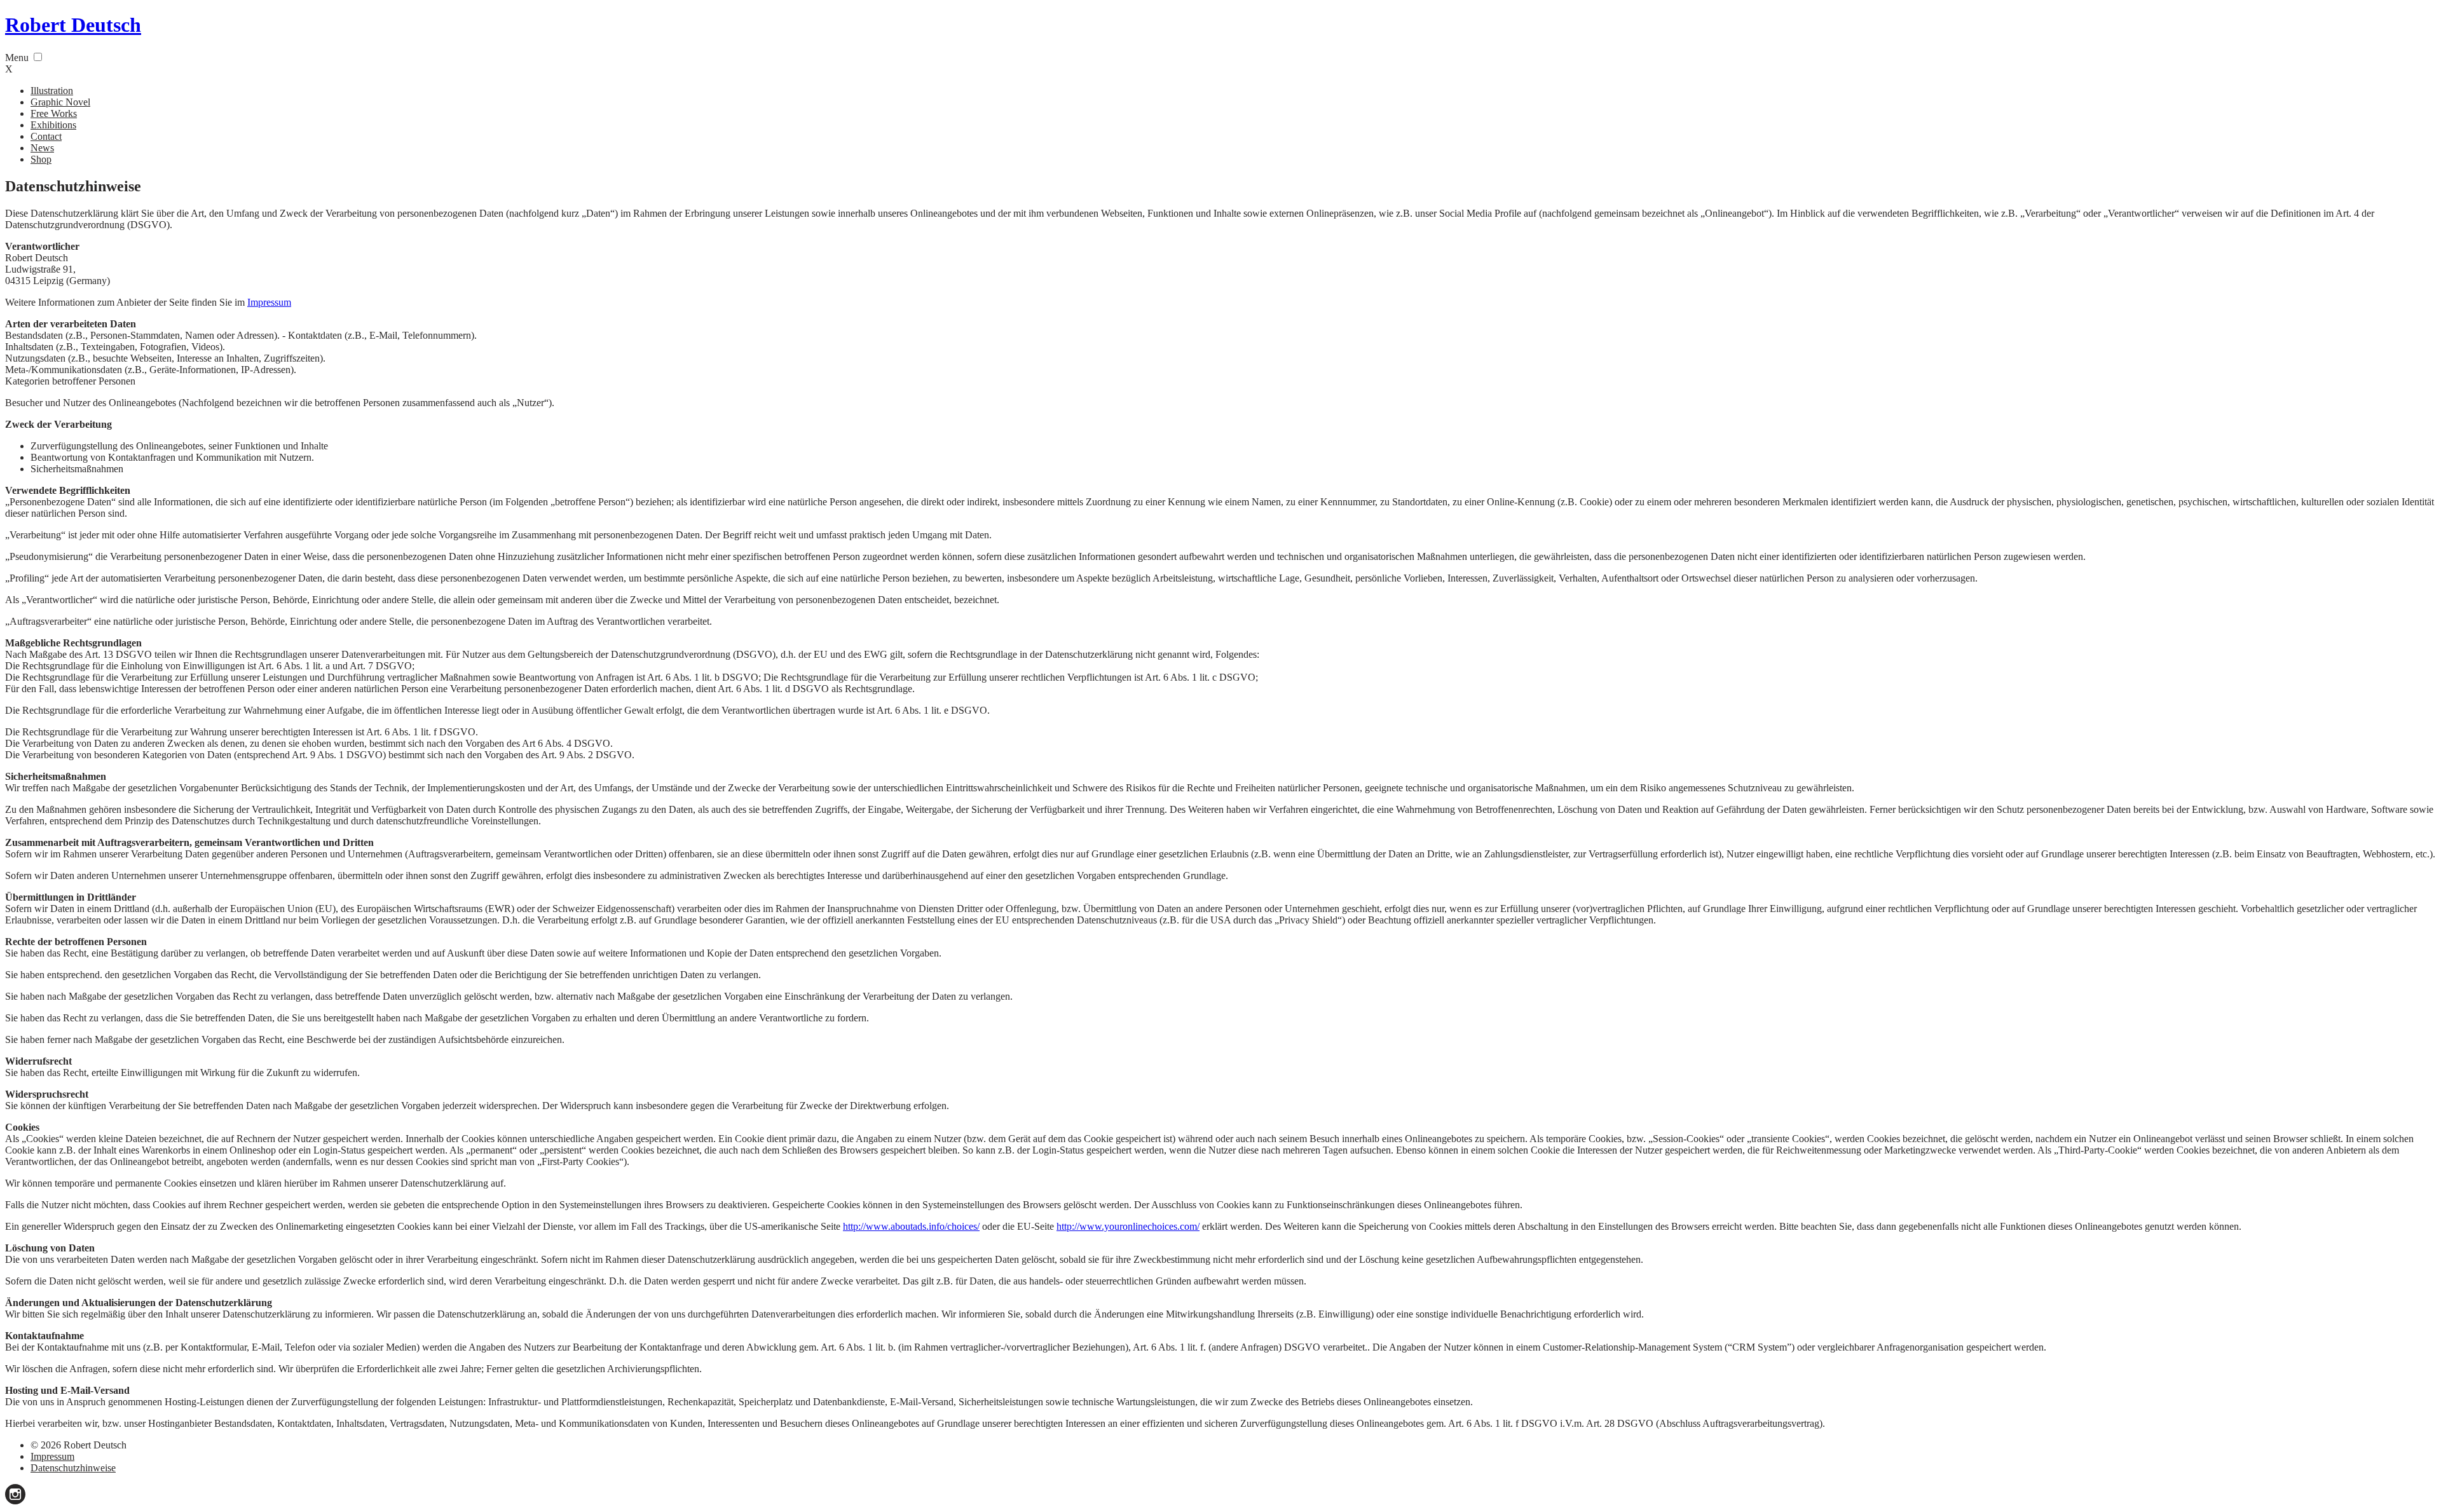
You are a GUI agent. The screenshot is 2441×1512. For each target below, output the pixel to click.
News (42, 148)
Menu (17, 58)
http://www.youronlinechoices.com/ (1128, 1226)
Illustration (52, 91)
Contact (46, 136)
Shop (41, 159)
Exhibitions (53, 125)
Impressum (269, 302)
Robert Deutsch (73, 25)
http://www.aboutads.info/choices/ (911, 1226)
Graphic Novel (60, 102)
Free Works (54, 113)
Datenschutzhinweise (73, 1468)
